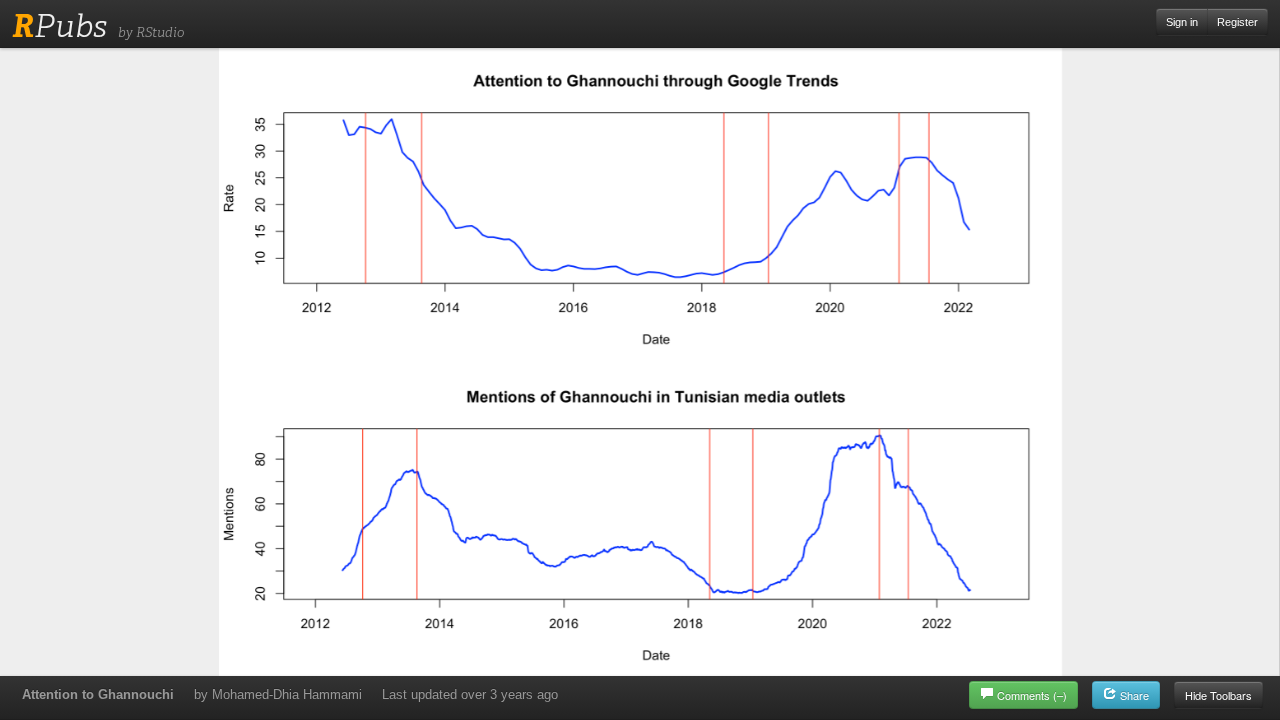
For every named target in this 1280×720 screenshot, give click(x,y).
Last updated (470, 694)
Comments (1032, 695)
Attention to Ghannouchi (98, 694)
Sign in (1182, 22)
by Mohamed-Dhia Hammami (278, 694)
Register (1237, 22)
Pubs (59, 26)
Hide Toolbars (1218, 695)
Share (1133, 695)
